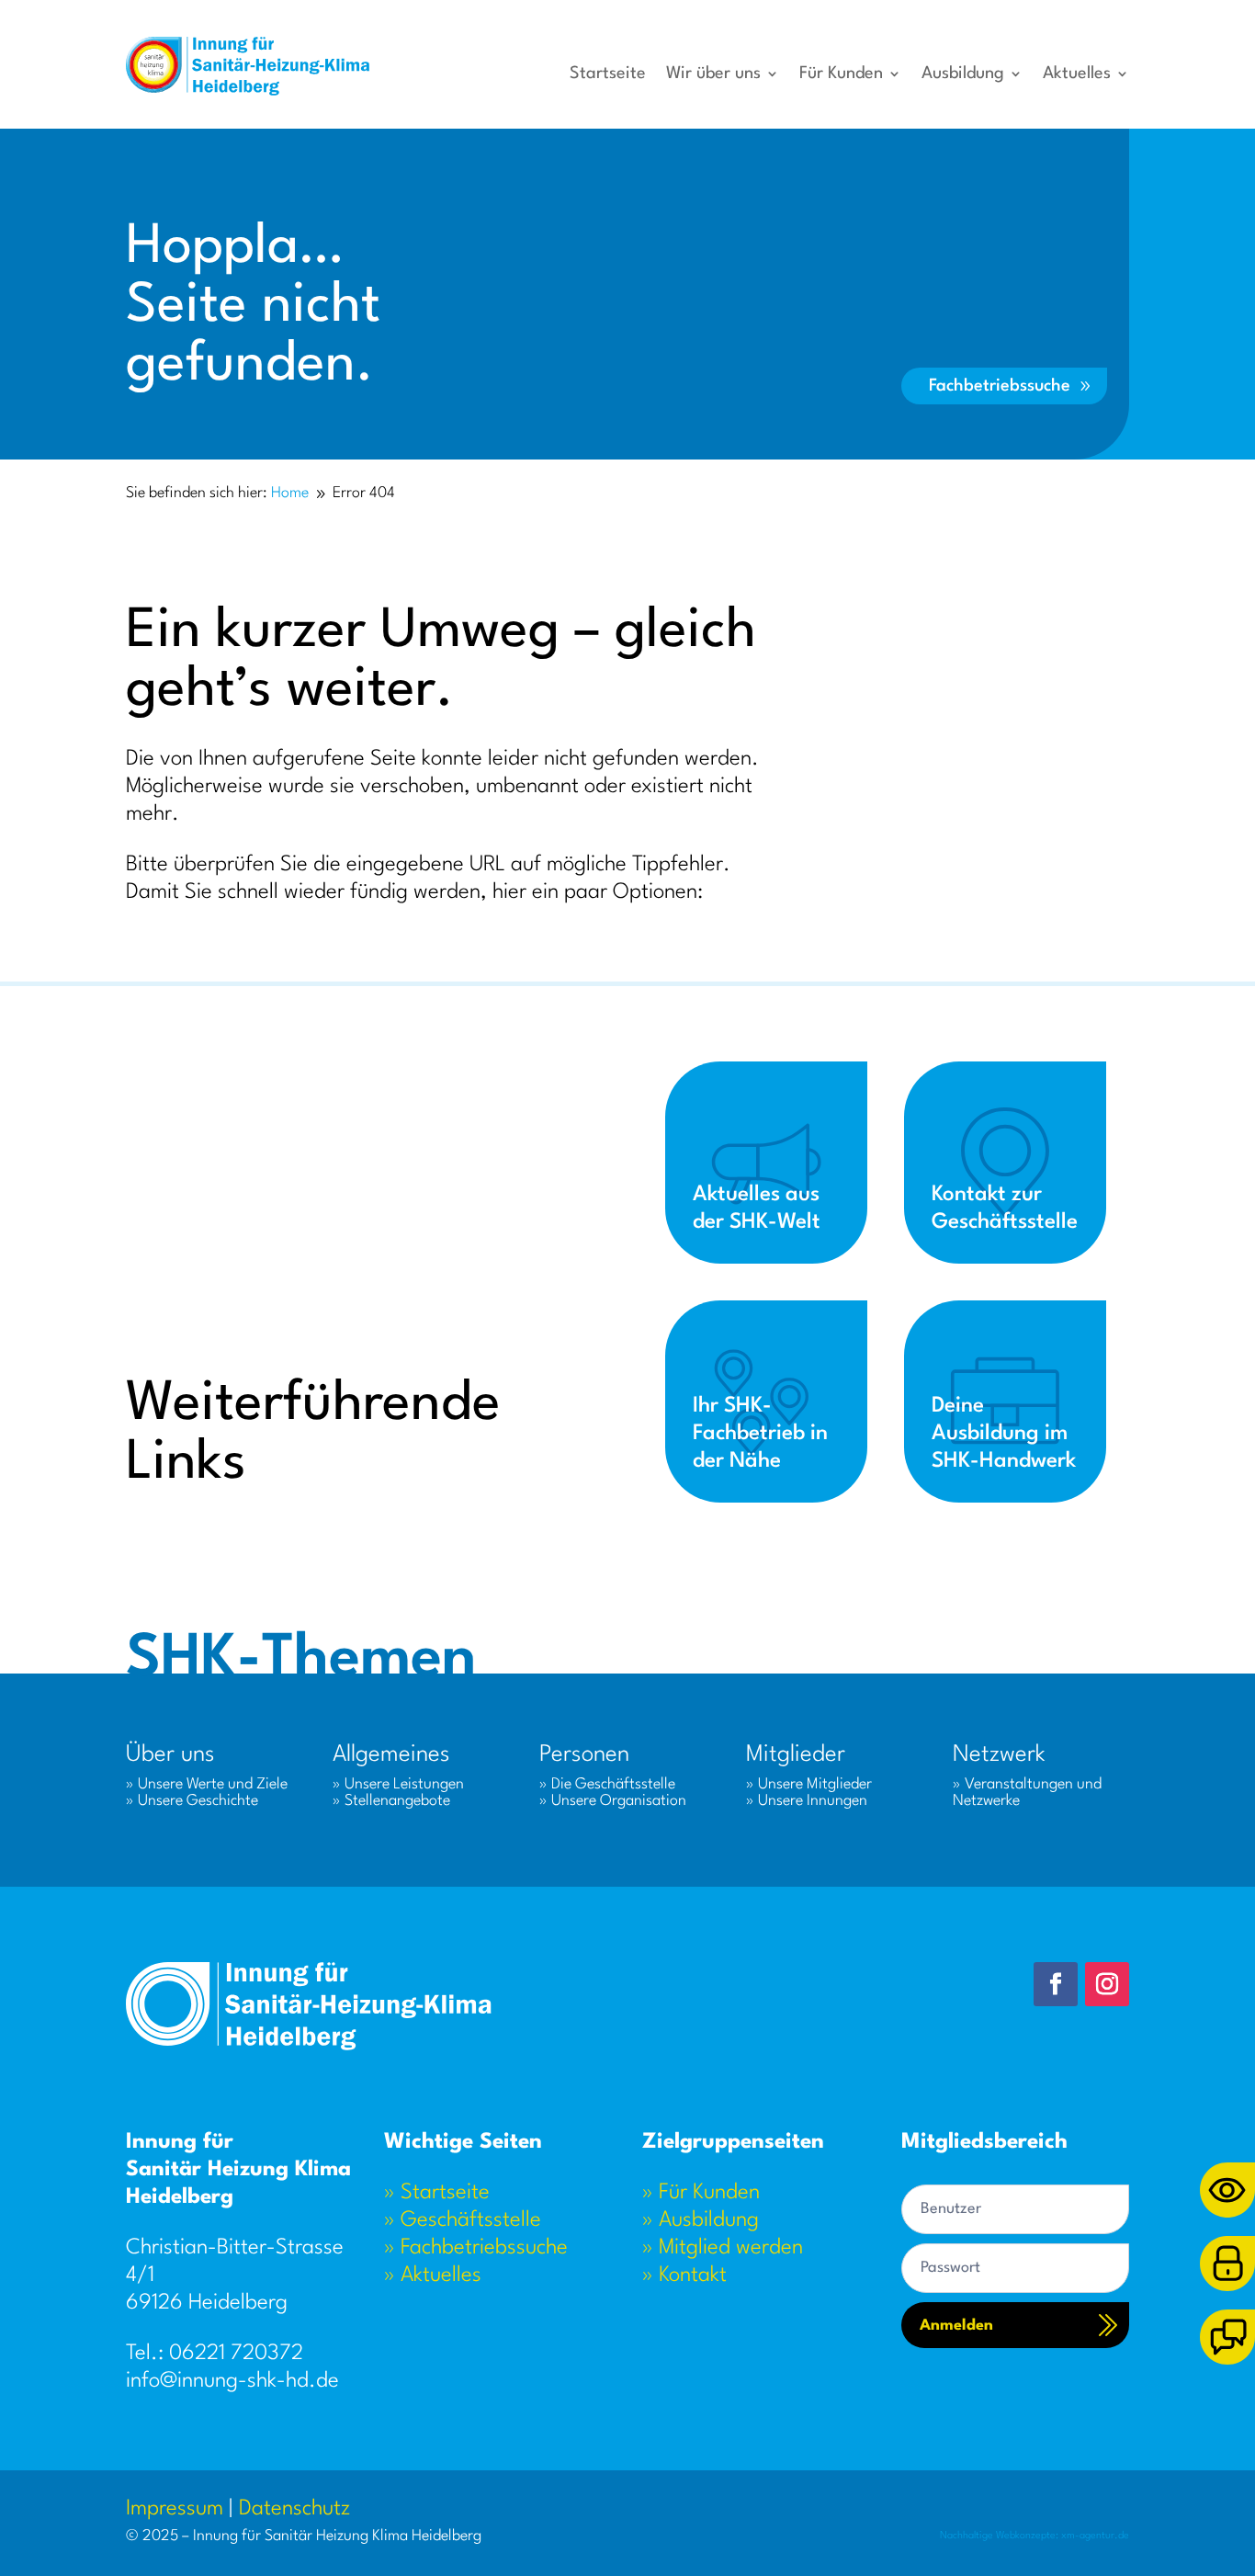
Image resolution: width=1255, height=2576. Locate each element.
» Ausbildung (701, 2220)
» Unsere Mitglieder (809, 1784)
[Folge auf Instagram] (1107, 1984)
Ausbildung (963, 74)
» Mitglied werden (723, 2248)
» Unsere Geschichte (192, 1801)
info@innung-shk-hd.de (232, 2381)
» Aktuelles (433, 2275)
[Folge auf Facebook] (1056, 1984)
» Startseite (437, 2193)
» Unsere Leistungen (398, 1784)
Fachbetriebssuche (1000, 386)
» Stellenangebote (391, 1801)
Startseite (608, 74)
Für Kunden (841, 74)
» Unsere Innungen (807, 1801)
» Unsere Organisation (613, 1801)
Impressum (175, 2509)
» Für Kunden (701, 2193)
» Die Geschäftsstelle (607, 1784)
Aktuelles (1077, 74)
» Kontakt (684, 2275)
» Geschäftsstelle (463, 2220)
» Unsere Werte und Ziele (207, 1784)
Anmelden (956, 2326)
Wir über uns (713, 74)
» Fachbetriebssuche (476, 2248)
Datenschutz (294, 2509)
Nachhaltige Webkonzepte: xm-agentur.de (1035, 2536)
